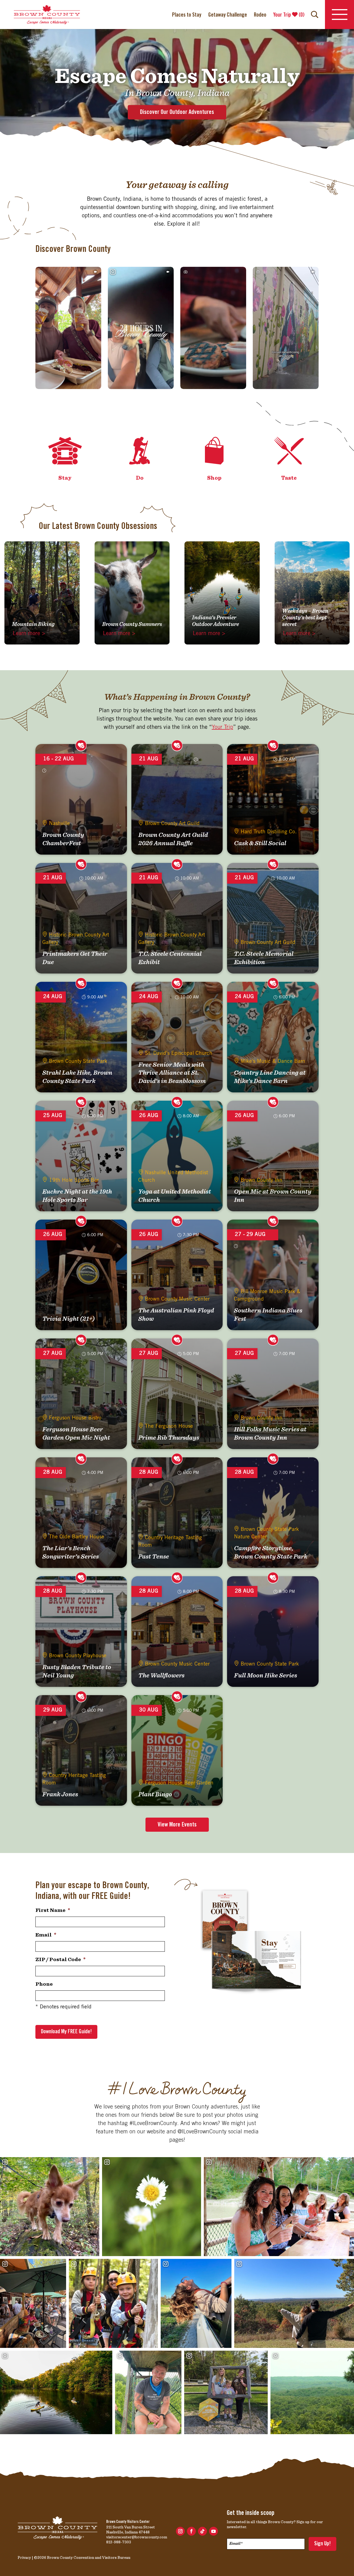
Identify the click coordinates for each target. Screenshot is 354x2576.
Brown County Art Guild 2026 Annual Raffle (173, 839)
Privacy (24, 2557)
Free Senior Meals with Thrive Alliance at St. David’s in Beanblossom (172, 1073)
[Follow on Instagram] (180, 2531)
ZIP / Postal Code (60, 1959)
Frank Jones (60, 1794)
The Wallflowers (161, 1675)
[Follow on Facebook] (191, 2531)
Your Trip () (289, 15)
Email (46, 1935)
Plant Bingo (155, 1794)
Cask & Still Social (260, 843)
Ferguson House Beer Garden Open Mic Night (76, 1433)
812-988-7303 (119, 2542)
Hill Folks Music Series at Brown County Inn (270, 1433)
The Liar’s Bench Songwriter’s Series (71, 1552)
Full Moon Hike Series (265, 1675)
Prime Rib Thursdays (169, 1437)
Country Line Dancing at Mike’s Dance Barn (270, 1077)
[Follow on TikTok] (202, 2531)
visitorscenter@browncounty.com (137, 2537)
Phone (44, 1984)
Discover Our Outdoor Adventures (177, 112)
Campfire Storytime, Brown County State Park (271, 1552)
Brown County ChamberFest (63, 839)
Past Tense (154, 1556)
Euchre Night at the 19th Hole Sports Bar (77, 1196)
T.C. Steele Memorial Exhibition (264, 958)
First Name (53, 1910)
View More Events (177, 1825)
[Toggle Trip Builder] (81, 745)
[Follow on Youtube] (214, 2531)
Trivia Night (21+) (69, 1319)
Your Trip (222, 728)
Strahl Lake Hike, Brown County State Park (77, 1077)
